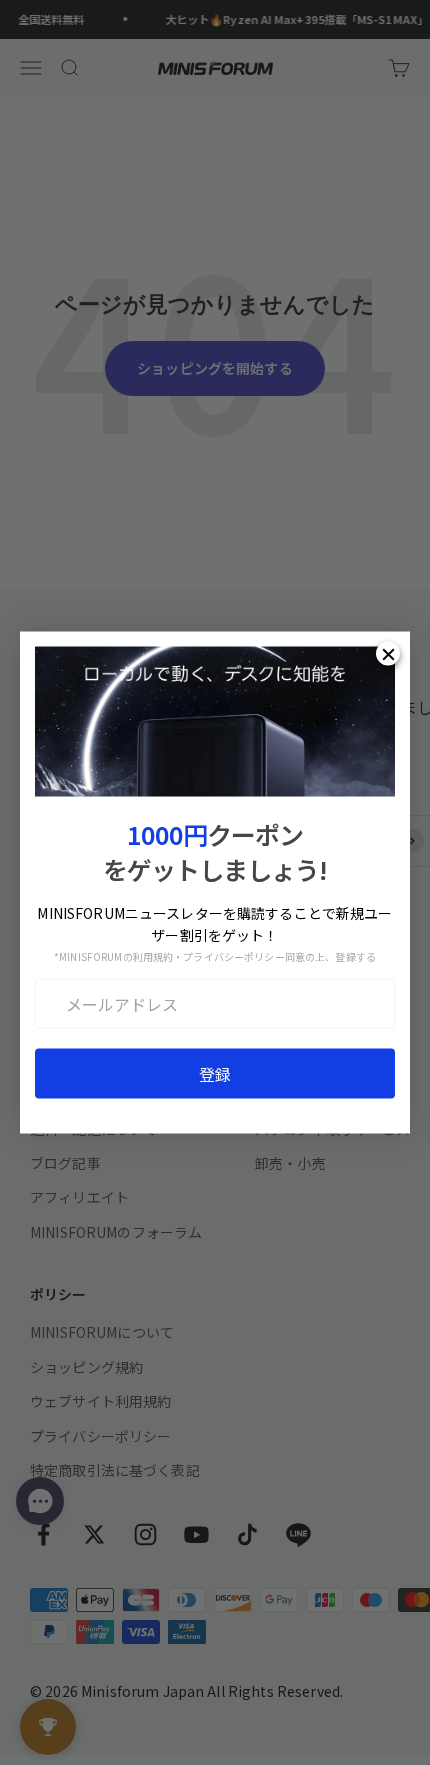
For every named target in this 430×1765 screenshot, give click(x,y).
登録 (215, 1074)
